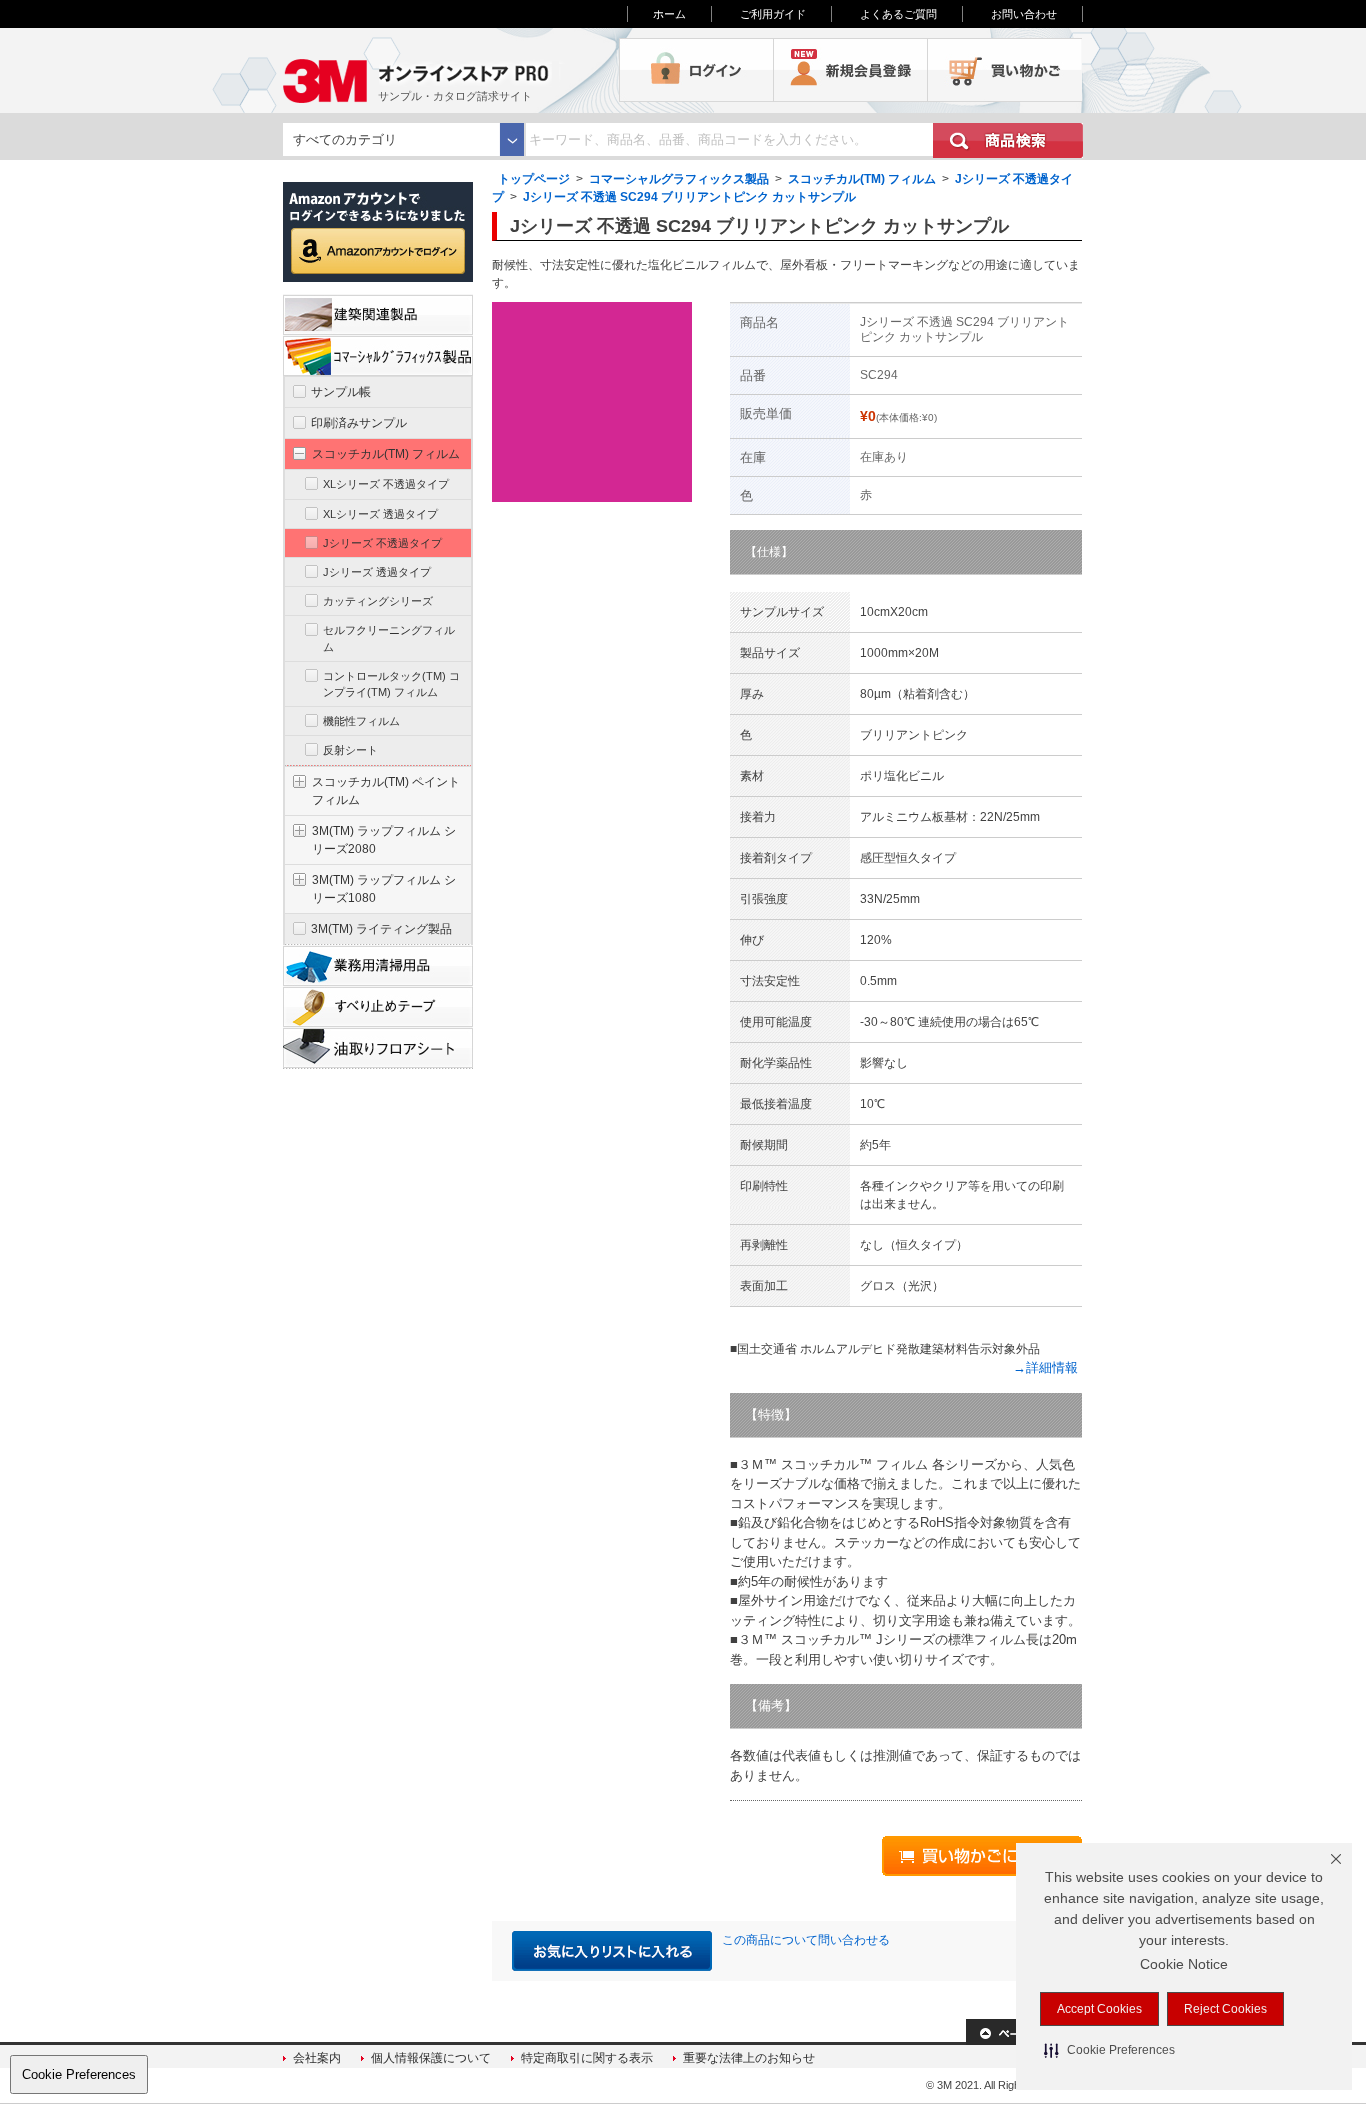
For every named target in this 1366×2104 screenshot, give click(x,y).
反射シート (350, 750)
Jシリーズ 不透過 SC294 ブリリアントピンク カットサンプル (689, 197)
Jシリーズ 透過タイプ (377, 572)
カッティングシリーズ (378, 601)
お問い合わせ (1024, 14)
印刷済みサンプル (359, 423)
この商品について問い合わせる (806, 1940)
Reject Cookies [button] (1225, 2009)
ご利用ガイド (773, 14)
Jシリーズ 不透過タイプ (382, 543)
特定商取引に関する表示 (587, 2058)
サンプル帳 (341, 392)
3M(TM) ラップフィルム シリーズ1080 (384, 889)
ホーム (669, 14)
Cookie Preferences (79, 2074)
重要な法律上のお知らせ (749, 2058)
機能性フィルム (361, 721)
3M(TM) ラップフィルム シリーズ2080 (384, 840)
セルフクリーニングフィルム (389, 638)
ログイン (696, 70)
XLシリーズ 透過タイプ (380, 514)
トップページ (534, 179)
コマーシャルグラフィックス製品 (679, 179)
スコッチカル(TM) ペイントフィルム (386, 791)
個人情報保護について (431, 2058)
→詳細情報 (1045, 1367)
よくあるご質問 (898, 14)
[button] (1109, 2050)
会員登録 (851, 70)
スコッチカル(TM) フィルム (862, 179)
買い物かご (1005, 70)
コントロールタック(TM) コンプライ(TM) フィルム (391, 684)
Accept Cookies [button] (1099, 2009)
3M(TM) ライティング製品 (381, 929)
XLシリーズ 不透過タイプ (386, 484)
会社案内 (317, 2058)
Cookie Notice (1184, 1964)
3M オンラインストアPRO (451, 70)
